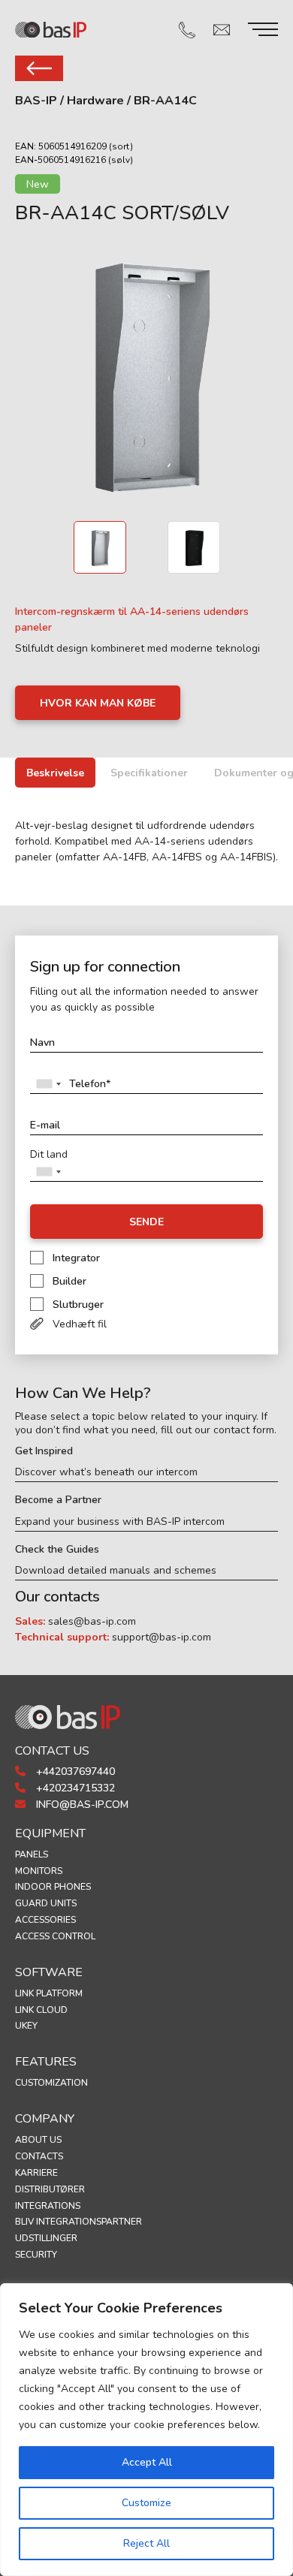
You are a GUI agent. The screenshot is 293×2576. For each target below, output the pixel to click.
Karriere (36, 2173)
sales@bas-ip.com (92, 1621)
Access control (55, 1936)
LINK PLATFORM (49, 1993)
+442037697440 (74, 1772)
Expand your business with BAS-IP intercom (120, 1522)
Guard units (46, 1903)
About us (38, 2140)
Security (36, 2255)
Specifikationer (149, 773)
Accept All (147, 2462)
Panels (32, 1854)
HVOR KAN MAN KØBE (98, 703)
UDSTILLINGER (46, 2238)
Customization (51, 2083)
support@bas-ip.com (162, 1637)
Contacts (39, 2156)
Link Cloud (41, 2010)
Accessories (45, 1920)
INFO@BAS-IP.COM (81, 1805)
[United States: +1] (48, 1084)
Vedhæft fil (80, 1324)
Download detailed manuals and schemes (116, 1571)
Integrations (48, 2206)
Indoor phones (53, 1887)
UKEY (26, 2026)
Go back (39, 68)
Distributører (50, 2189)
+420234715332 (74, 1788)
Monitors (39, 1871)
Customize (146, 2503)
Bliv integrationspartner (79, 2222)
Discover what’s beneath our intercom (106, 1472)
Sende (146, 1222)
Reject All (146, 2543)
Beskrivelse (55, 773)
